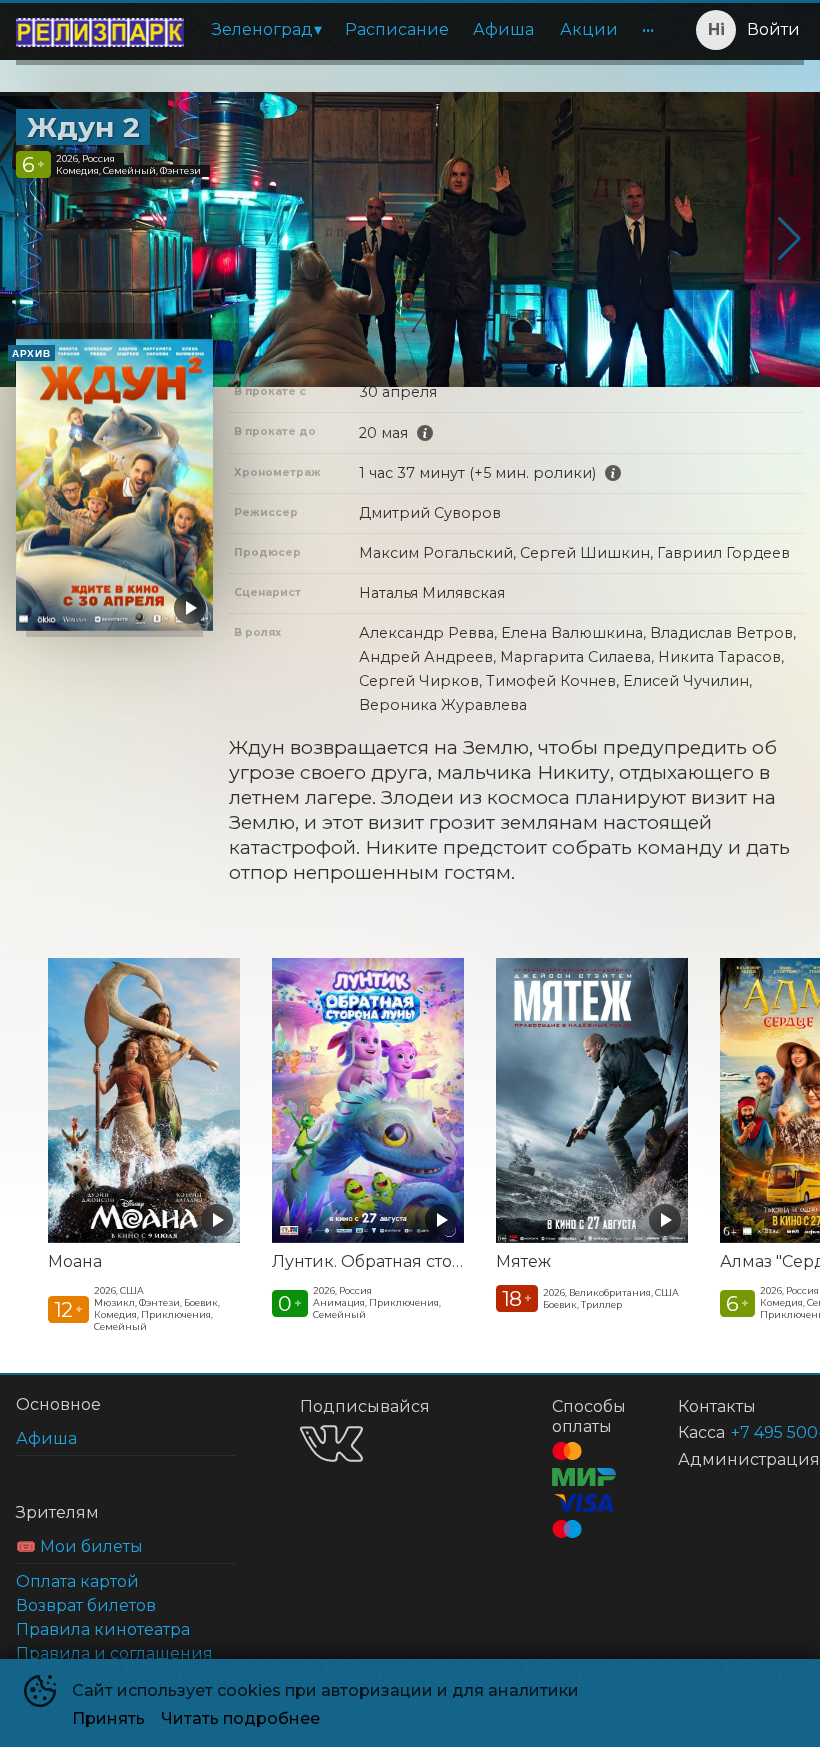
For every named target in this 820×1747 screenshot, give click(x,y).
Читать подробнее (240, 1718)
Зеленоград (262, 29)
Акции (589, 29)
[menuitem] (266, 30)
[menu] (433, 30)
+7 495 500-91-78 (743, 1432)
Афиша (503, 29)
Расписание (397, 29)
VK (331, 1443)
